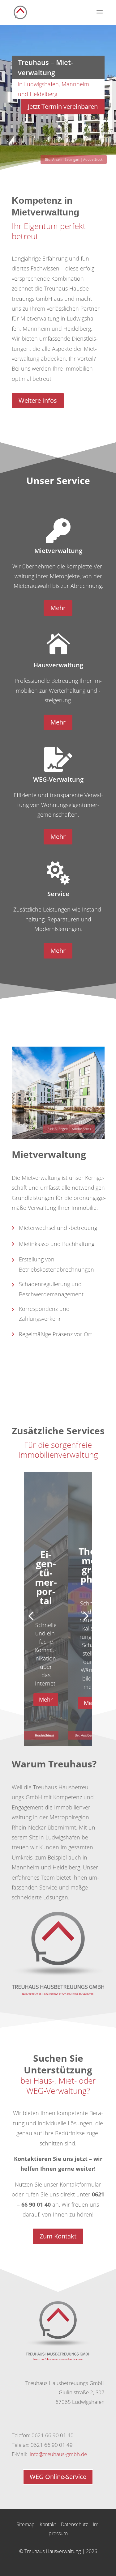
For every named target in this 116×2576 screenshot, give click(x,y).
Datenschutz (74, 2524)
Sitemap (26, 2524)
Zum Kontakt (58, 2236)
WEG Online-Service (58, 2477)
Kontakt (48, 2524)
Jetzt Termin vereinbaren (63, 106)
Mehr (58, 608)
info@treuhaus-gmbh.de (58, 2454)
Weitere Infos (38, 400)
